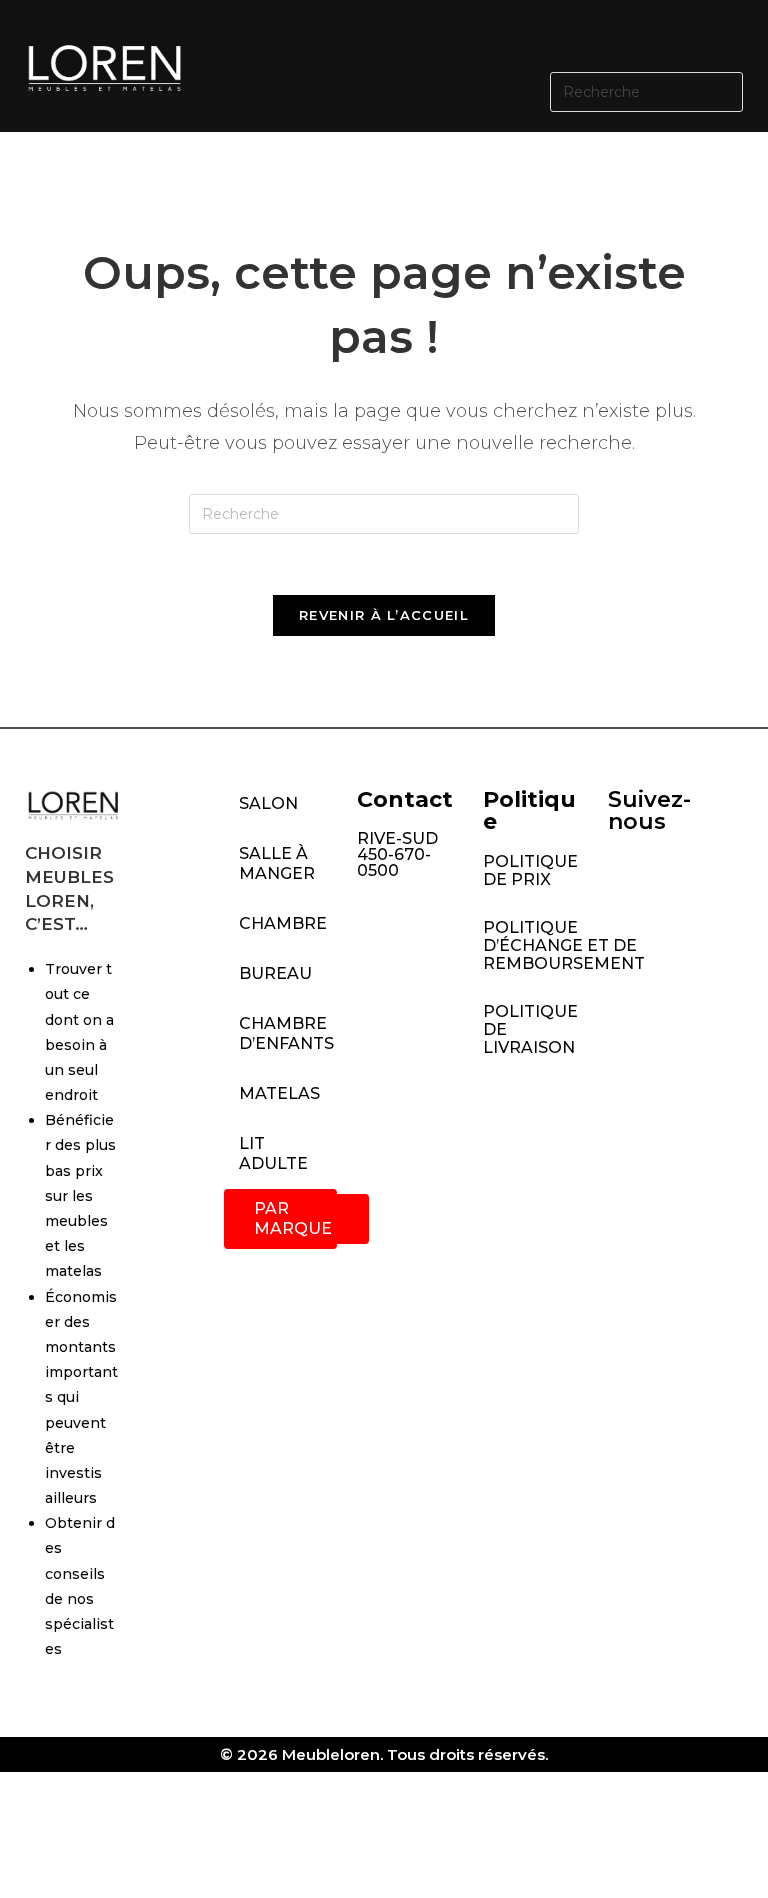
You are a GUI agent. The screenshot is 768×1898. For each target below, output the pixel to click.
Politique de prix (530, 870)
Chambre (283, 923)
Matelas (279, 1093)
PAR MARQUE (293, 1218)
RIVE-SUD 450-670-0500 (397, 854)
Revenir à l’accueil (384, 615)
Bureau (275, 973)
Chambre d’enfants (286, 1033)
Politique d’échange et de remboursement (535, 945)
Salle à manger (277, 863)
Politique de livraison (530, 1029)
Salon (268, 803)
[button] (487, 33)
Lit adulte (273, 1153)
